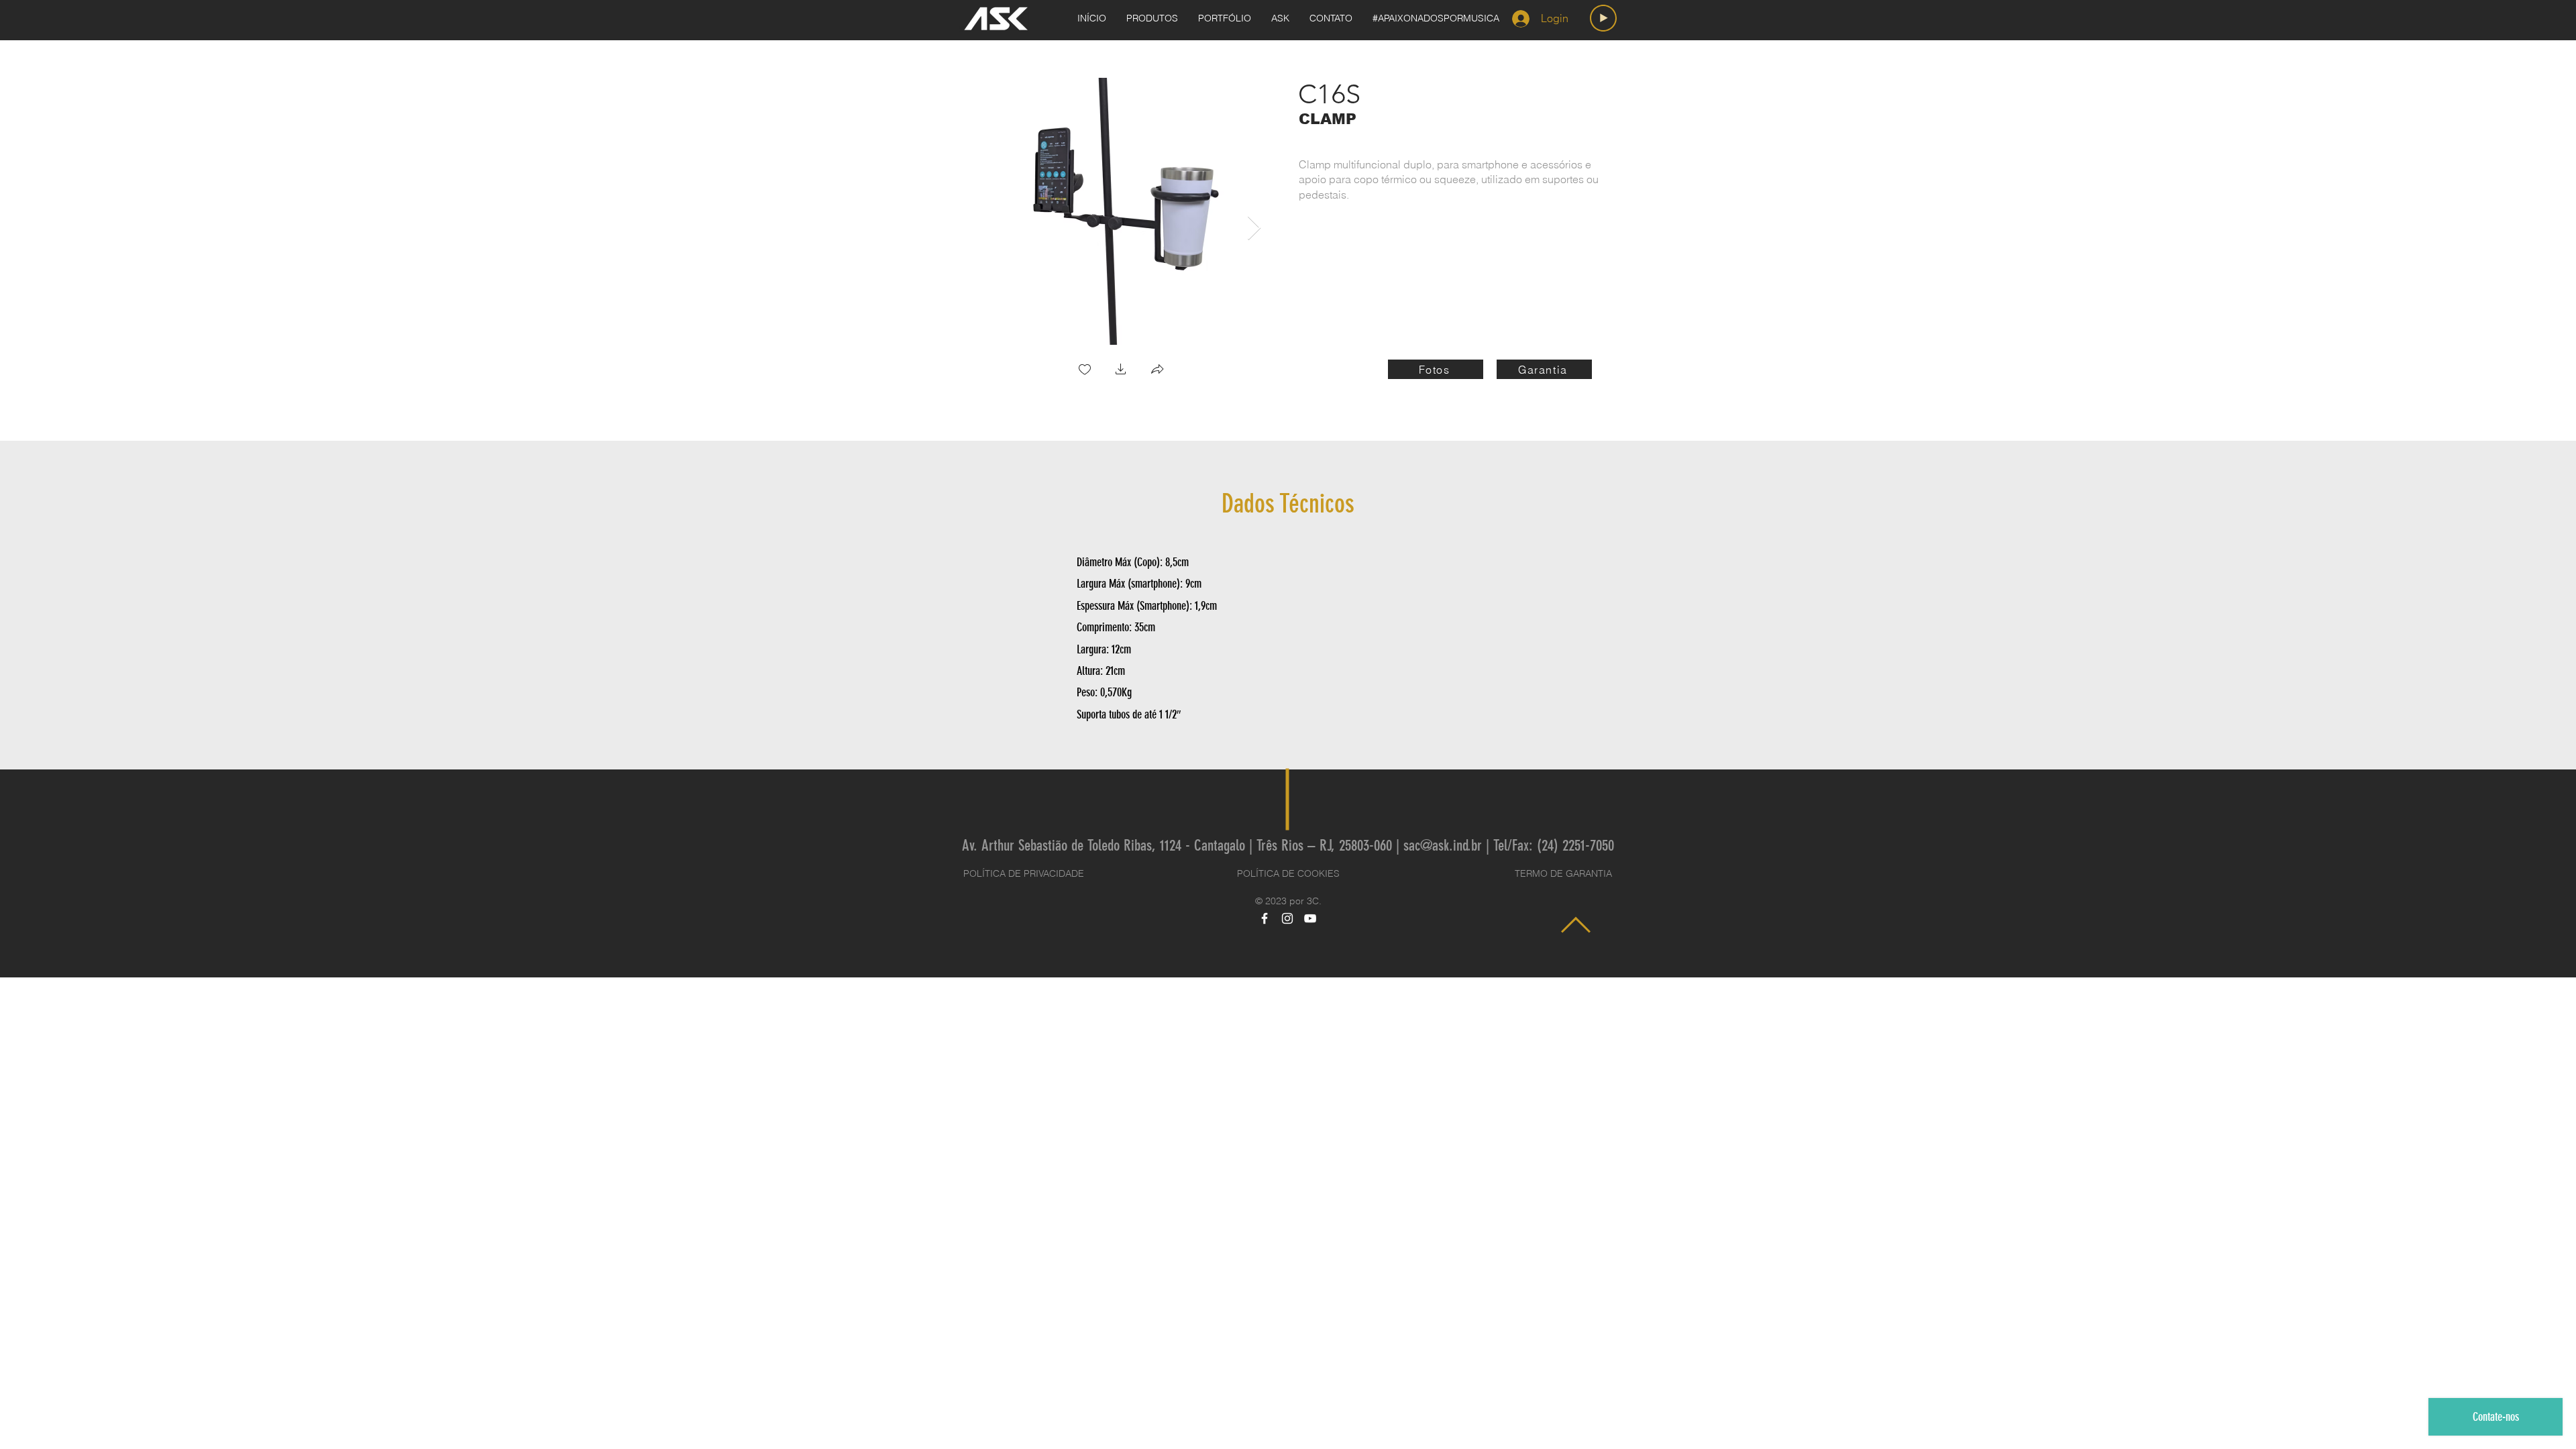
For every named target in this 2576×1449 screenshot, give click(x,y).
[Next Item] (1254, 228)
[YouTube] (1310, 918)
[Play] (1603, 18)
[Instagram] (1287, 918)
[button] (1121, 371)
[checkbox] (1085, 371)
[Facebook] (1265, 918)
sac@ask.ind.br (1443, 846)
